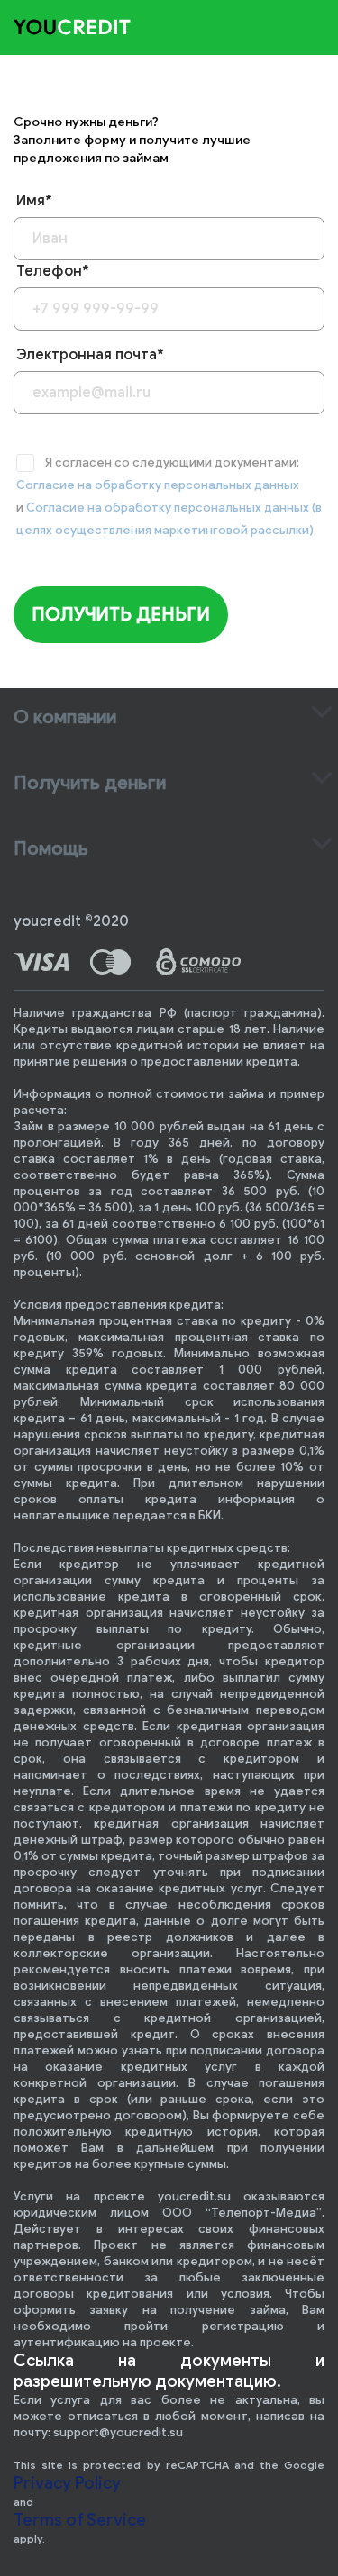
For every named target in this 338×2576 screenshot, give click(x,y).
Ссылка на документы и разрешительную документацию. (169, 2371)
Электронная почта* (90, 355)
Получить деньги (121, 615)
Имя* (34, 201)
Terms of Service (80, 2520)
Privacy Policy (67, 2483)
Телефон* (53, 271)
